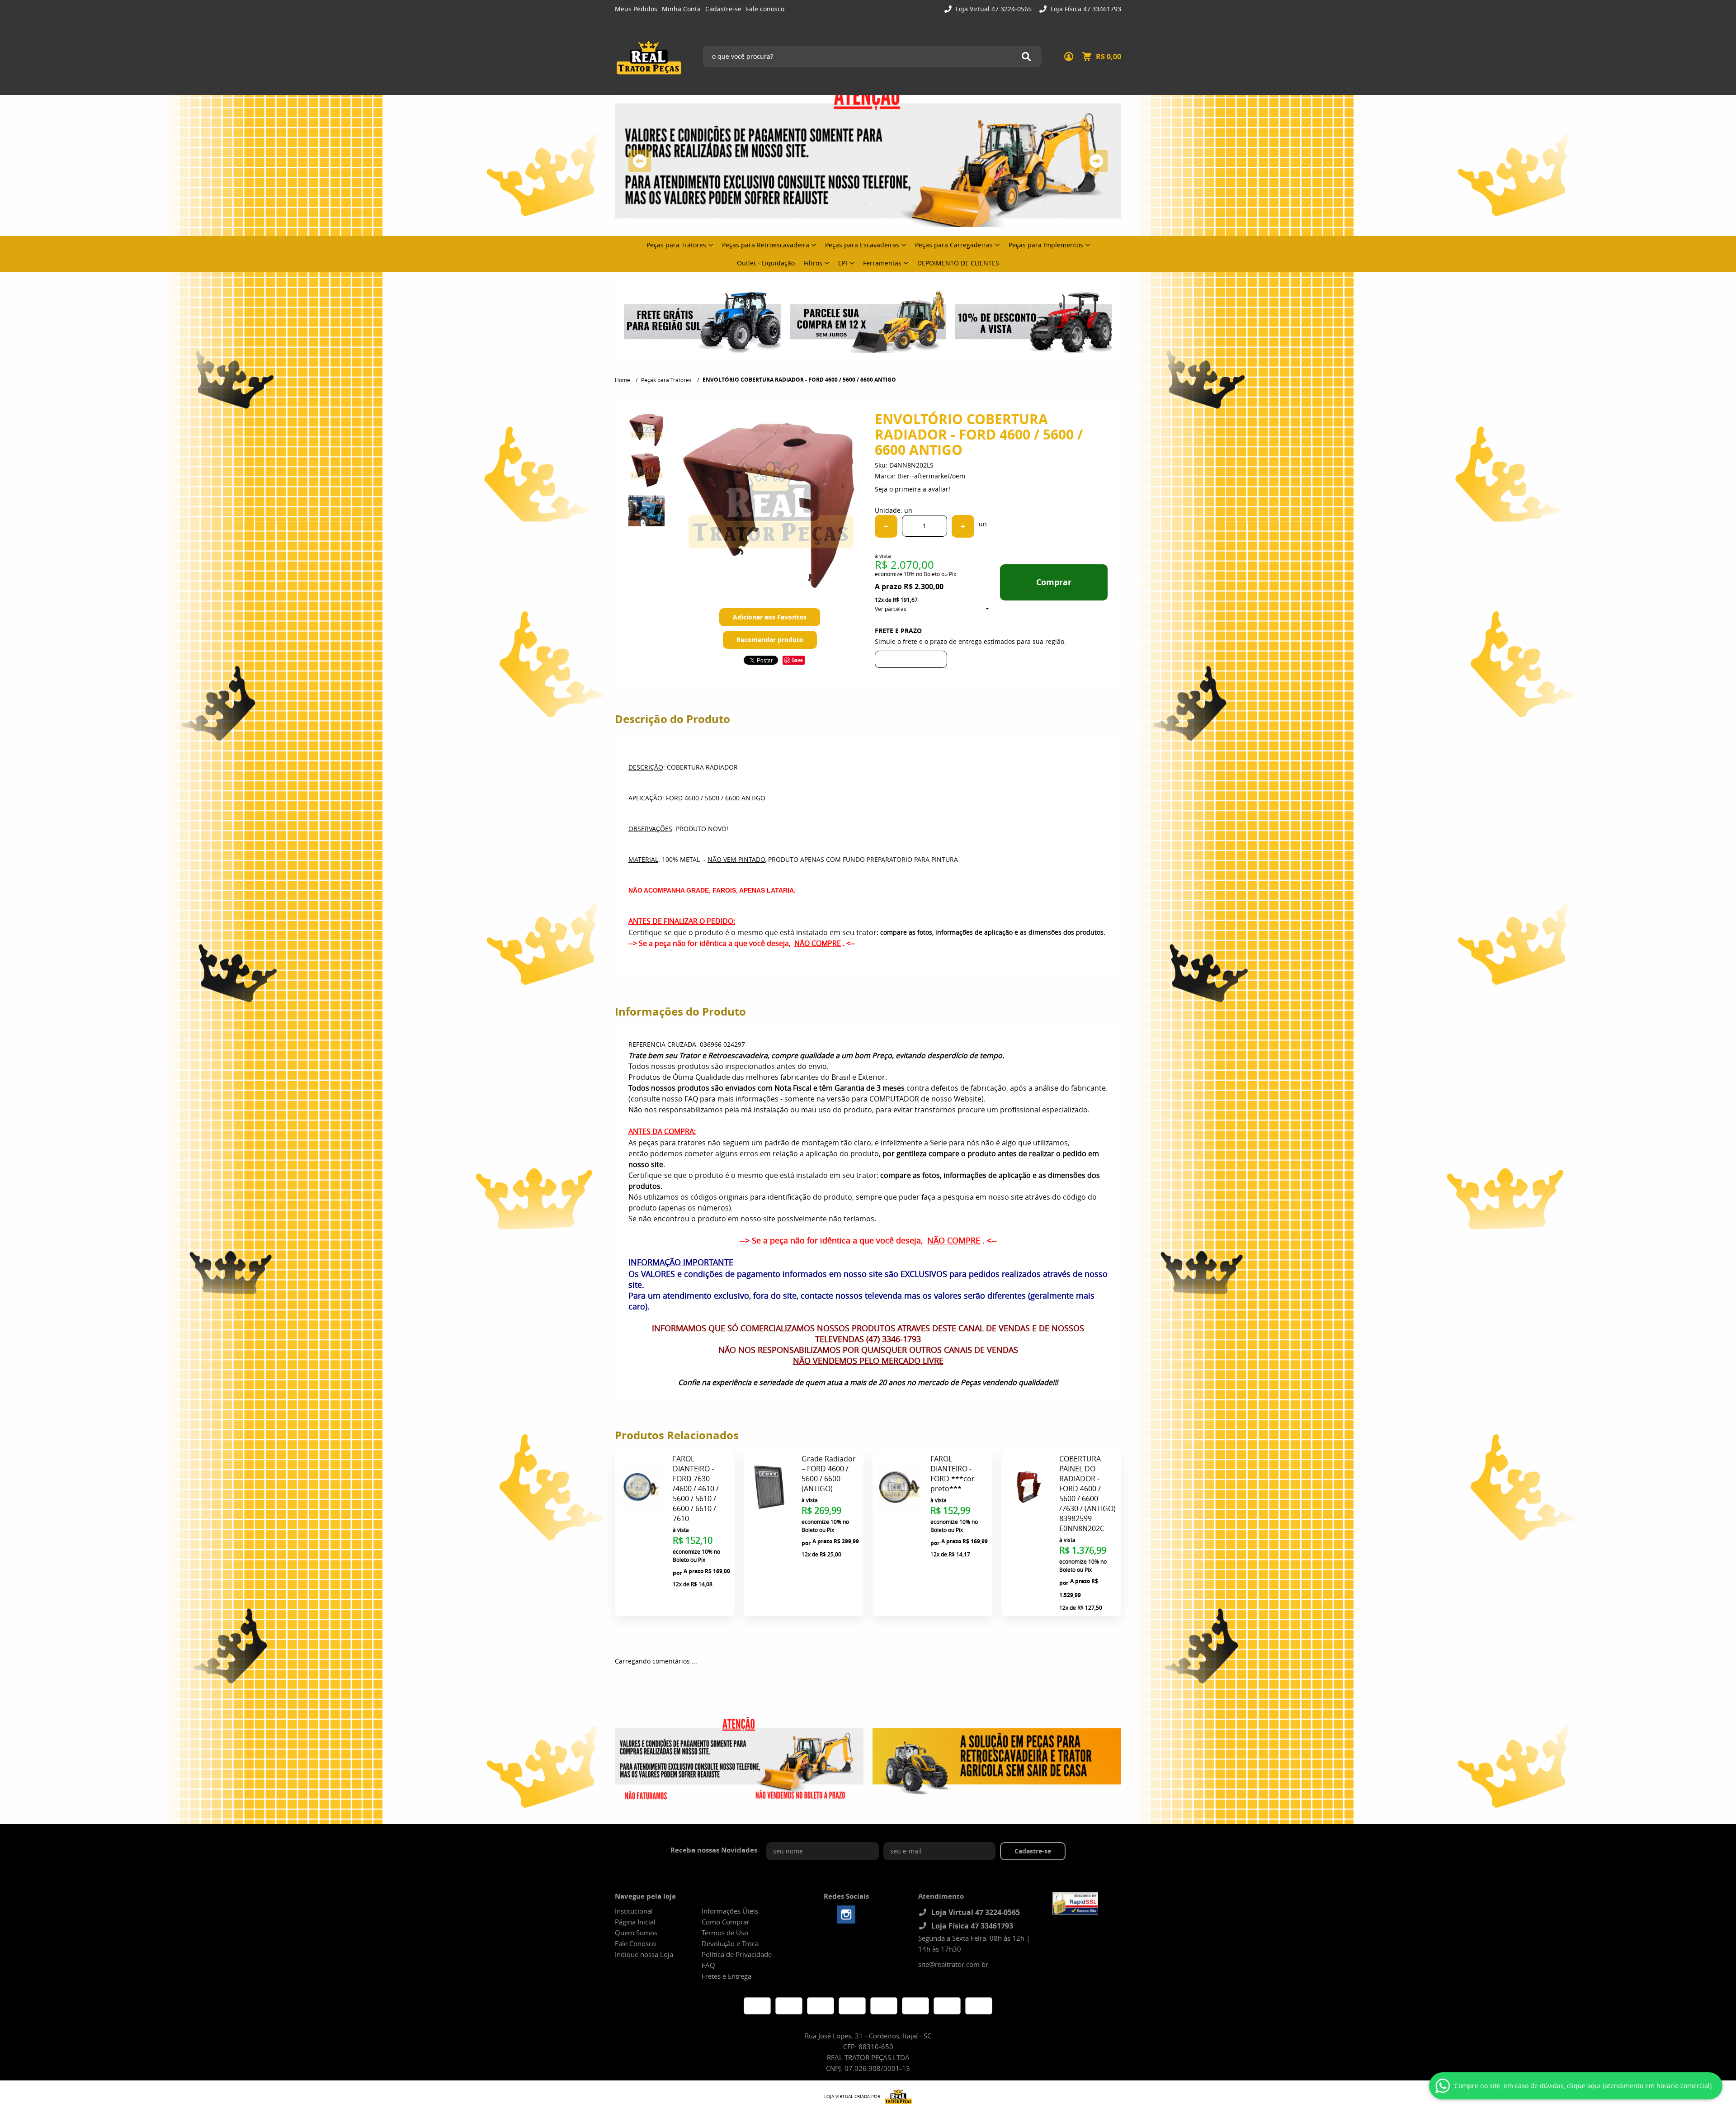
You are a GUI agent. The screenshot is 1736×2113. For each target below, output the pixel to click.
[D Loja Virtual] (896, 2097)
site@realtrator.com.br (953, 1964)
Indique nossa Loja (644, 1954)
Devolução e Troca (730, 1943)
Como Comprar (726, 1922)
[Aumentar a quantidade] (963, 526)
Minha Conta (681, 9)
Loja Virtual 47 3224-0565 (993, 9)
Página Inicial (635, 1922)
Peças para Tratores (676, 245)
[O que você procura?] (1026, 57)
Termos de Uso (725, 1933)
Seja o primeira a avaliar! (913, 489)
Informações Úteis (730, 1911)
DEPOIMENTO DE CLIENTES (958, 263)
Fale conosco (765, 9)
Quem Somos (636, 1933)
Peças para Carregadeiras (954, 245)
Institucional (634, 1911)
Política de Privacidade (737, 1954)
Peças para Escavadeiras (862, 245)
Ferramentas (882, 263)
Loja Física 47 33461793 (1085, 9)
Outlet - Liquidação (766, 263)
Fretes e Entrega (726, 1976)
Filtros (813, 263)
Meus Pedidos (636, 9)
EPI (843, 263)
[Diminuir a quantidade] (886, 526)
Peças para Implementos (1046, 245)
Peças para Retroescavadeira (766, 245)
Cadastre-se (723, 9)
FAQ (708, 1965)
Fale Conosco (635, 1943)
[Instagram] (846, 1914)
